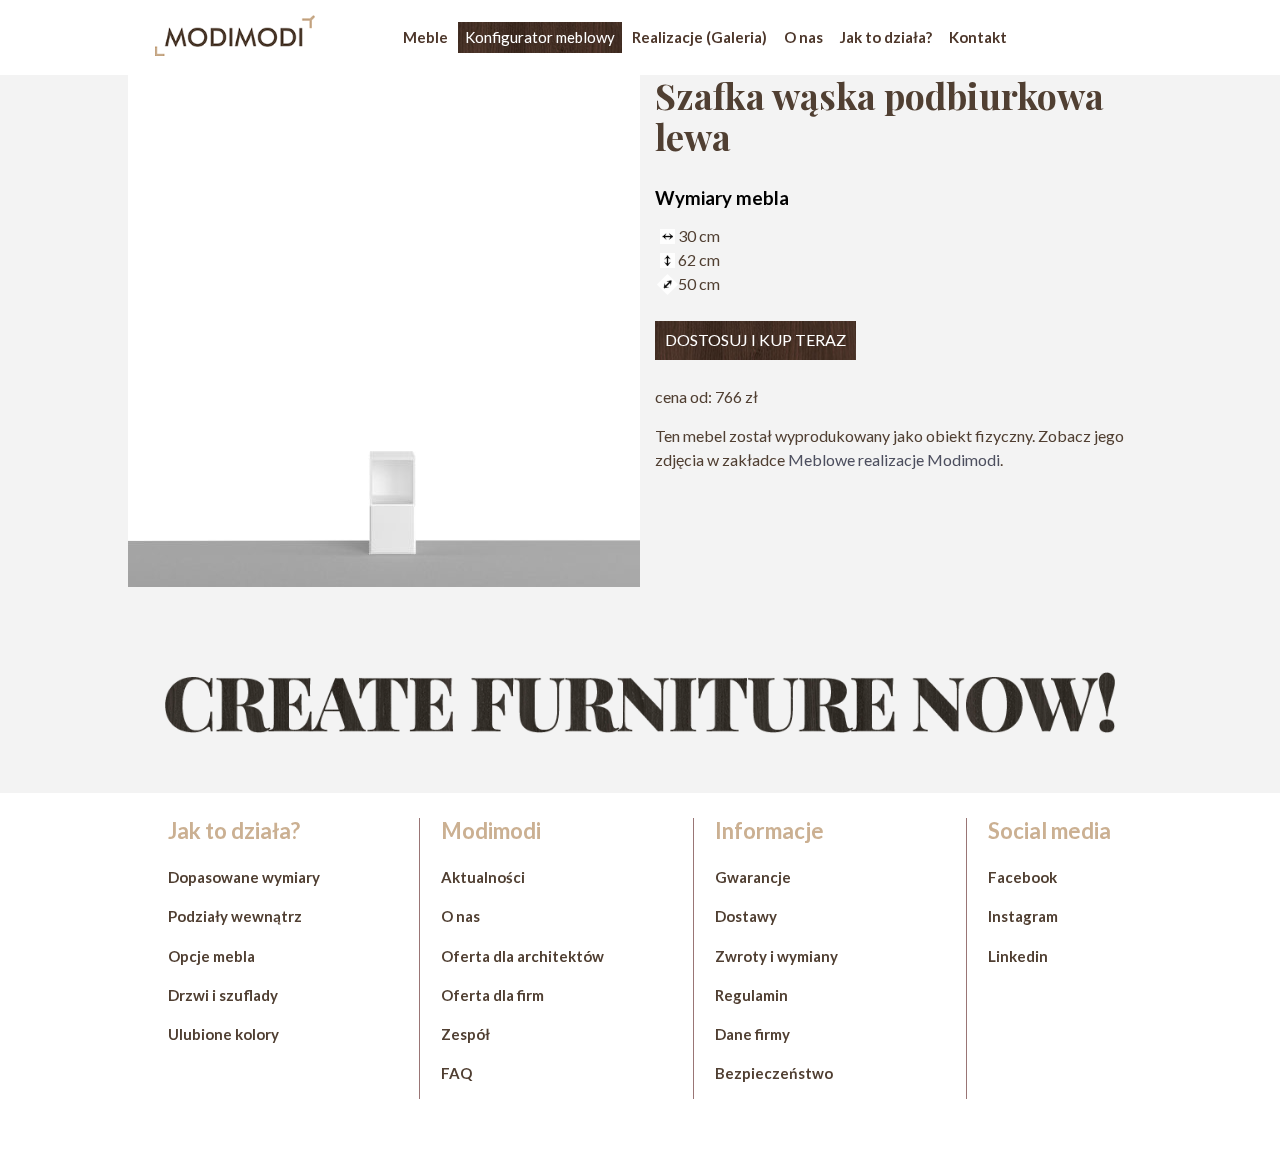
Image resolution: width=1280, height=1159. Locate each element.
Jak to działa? (886, 37)
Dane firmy (752, 1034)
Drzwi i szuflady (223, 995)
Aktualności (483, 877)
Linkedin (1018, 956)
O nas (803, 37)
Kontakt (978, 37)
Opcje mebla (211, 956)
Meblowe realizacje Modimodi (894, 459)
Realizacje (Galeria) (699, 37)
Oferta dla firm (492, 995)
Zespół (465, 1034)
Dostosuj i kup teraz (755, 339)
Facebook (1022, 877)
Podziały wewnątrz (235, 916)
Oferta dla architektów (522, 956)
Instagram (1023, 916)
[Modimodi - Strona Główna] (235, 49)
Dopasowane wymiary (244, 877)
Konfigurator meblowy (540, 37)
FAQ (456, 1073)
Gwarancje (753, 877)
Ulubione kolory (223, 1034)
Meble (425, 37)
